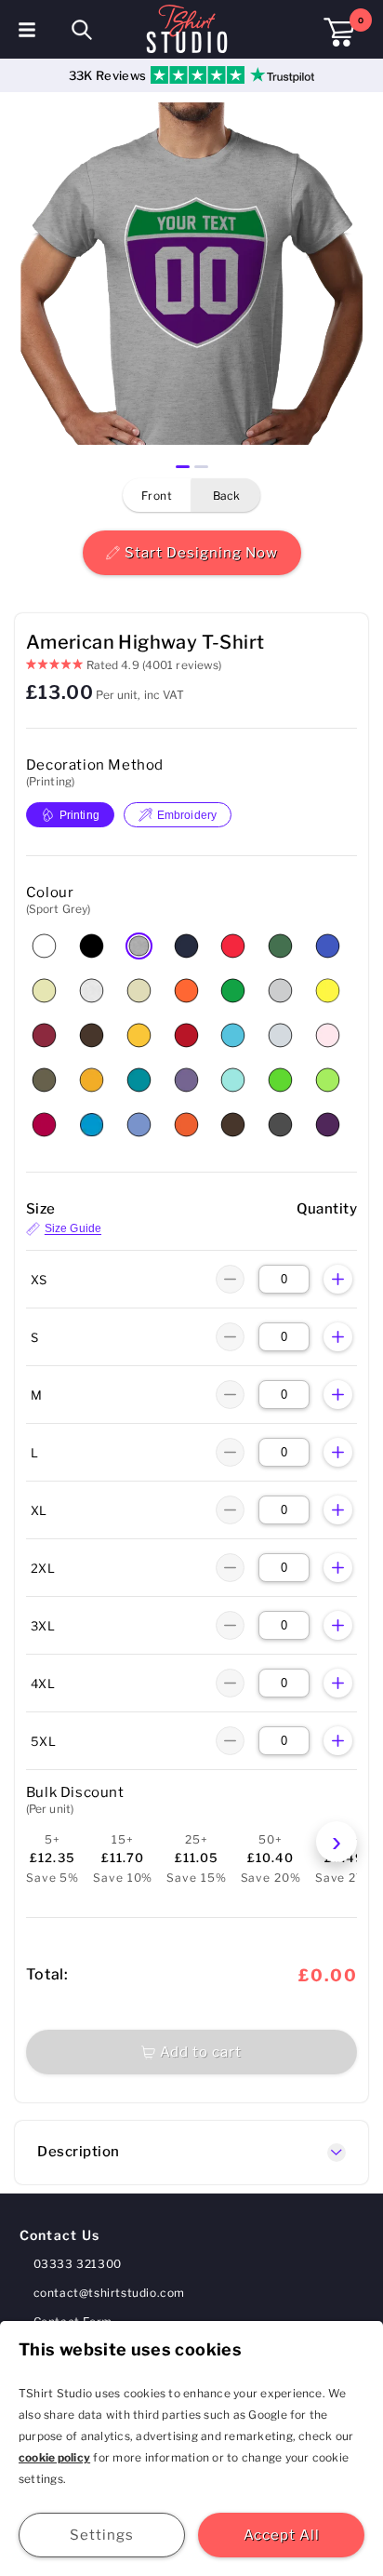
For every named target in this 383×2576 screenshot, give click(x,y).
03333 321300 (78, 2264)
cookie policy (54, 2457)
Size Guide (73, 1229)
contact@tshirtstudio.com (109, 2293)
